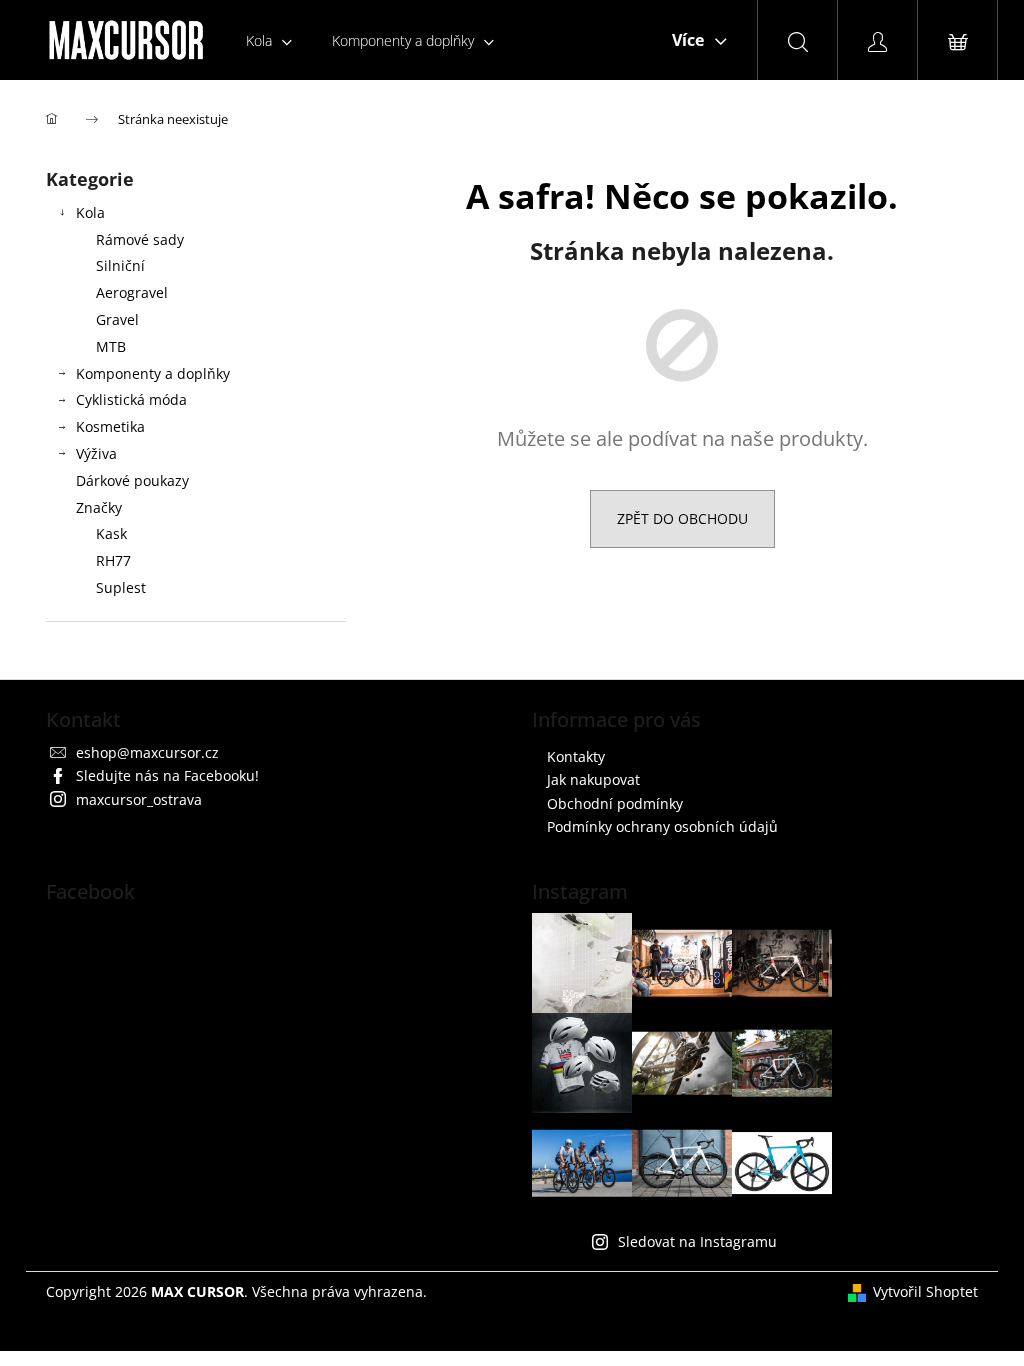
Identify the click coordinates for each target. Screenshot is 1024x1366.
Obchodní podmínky (615, 803)
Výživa (96, 453)
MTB (111, 346)
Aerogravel (132, 292)
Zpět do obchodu (682, 518)
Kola (90, 212)
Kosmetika (110, 426)
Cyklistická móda (131, 399)
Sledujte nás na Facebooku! (167, 775)
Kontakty (576, 756)
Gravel (117, 319)
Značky (99, 507)
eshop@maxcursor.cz (147, 752)
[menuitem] (269, 40)
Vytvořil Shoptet (925, 1291)
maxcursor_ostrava (139, 799)
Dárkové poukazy (132, 480)
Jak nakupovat (593, 779)
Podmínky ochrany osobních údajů (662, 826)
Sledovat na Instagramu (697, 1241)
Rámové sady (140, 239)
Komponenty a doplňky (153, 373)
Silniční (120, 265)
